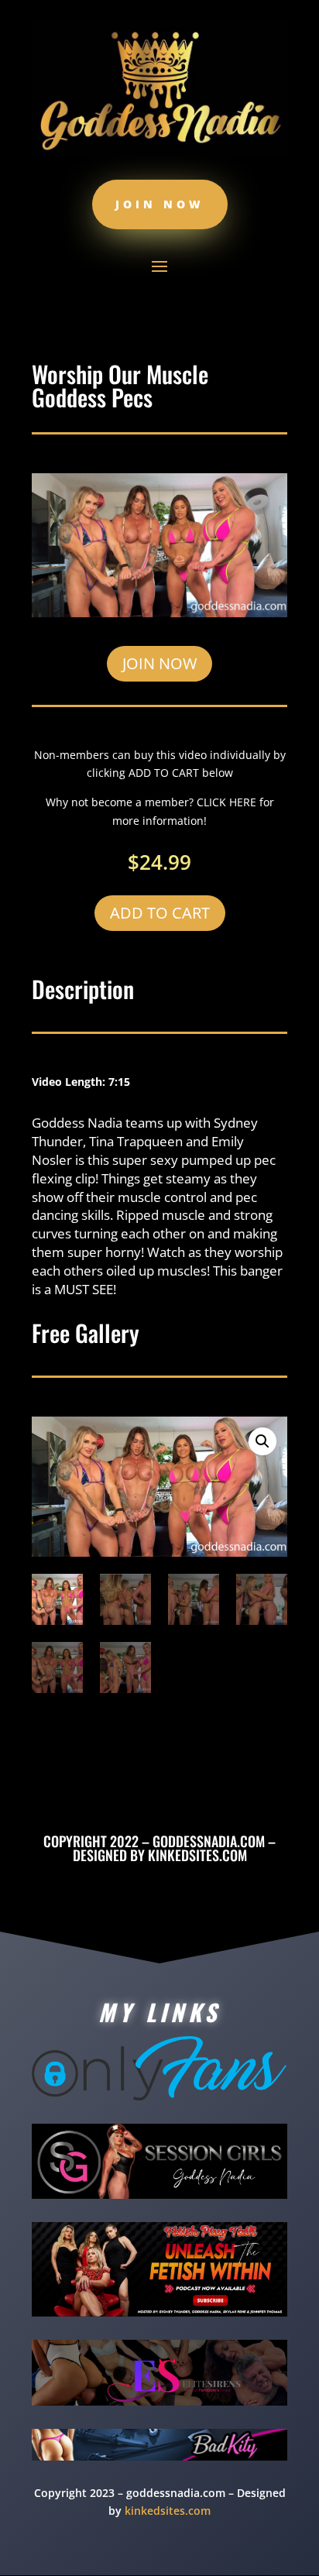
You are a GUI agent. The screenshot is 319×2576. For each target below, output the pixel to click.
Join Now (160, 204)
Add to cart (160, 913)
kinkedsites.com (197, 1855)
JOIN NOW (159, 663)
